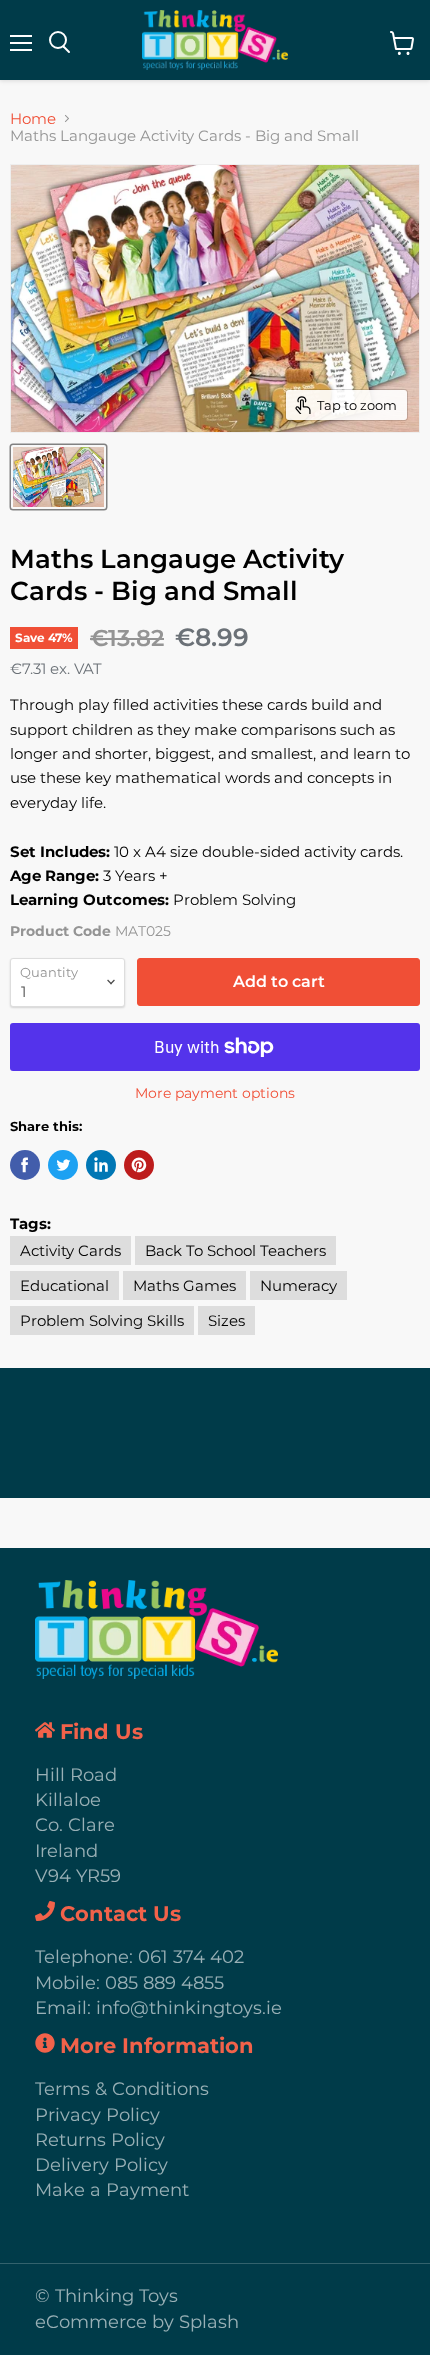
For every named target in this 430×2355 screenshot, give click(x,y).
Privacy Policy (97, 2115)
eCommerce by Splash (137, 2322)
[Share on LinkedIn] (101, 1165)
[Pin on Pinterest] (139, 1165)
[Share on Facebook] (25, 1165)
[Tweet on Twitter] (63, 1165)
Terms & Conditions (122, 2089)
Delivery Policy (101, 2165)
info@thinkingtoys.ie (189, 2008)
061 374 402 (191, 1957)
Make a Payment (112, 2190)
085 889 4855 (164, 1983)
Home (33, 118)
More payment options (215, 1093)
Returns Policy (100, 2140)
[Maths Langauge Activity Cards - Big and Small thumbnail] (58, 477)
